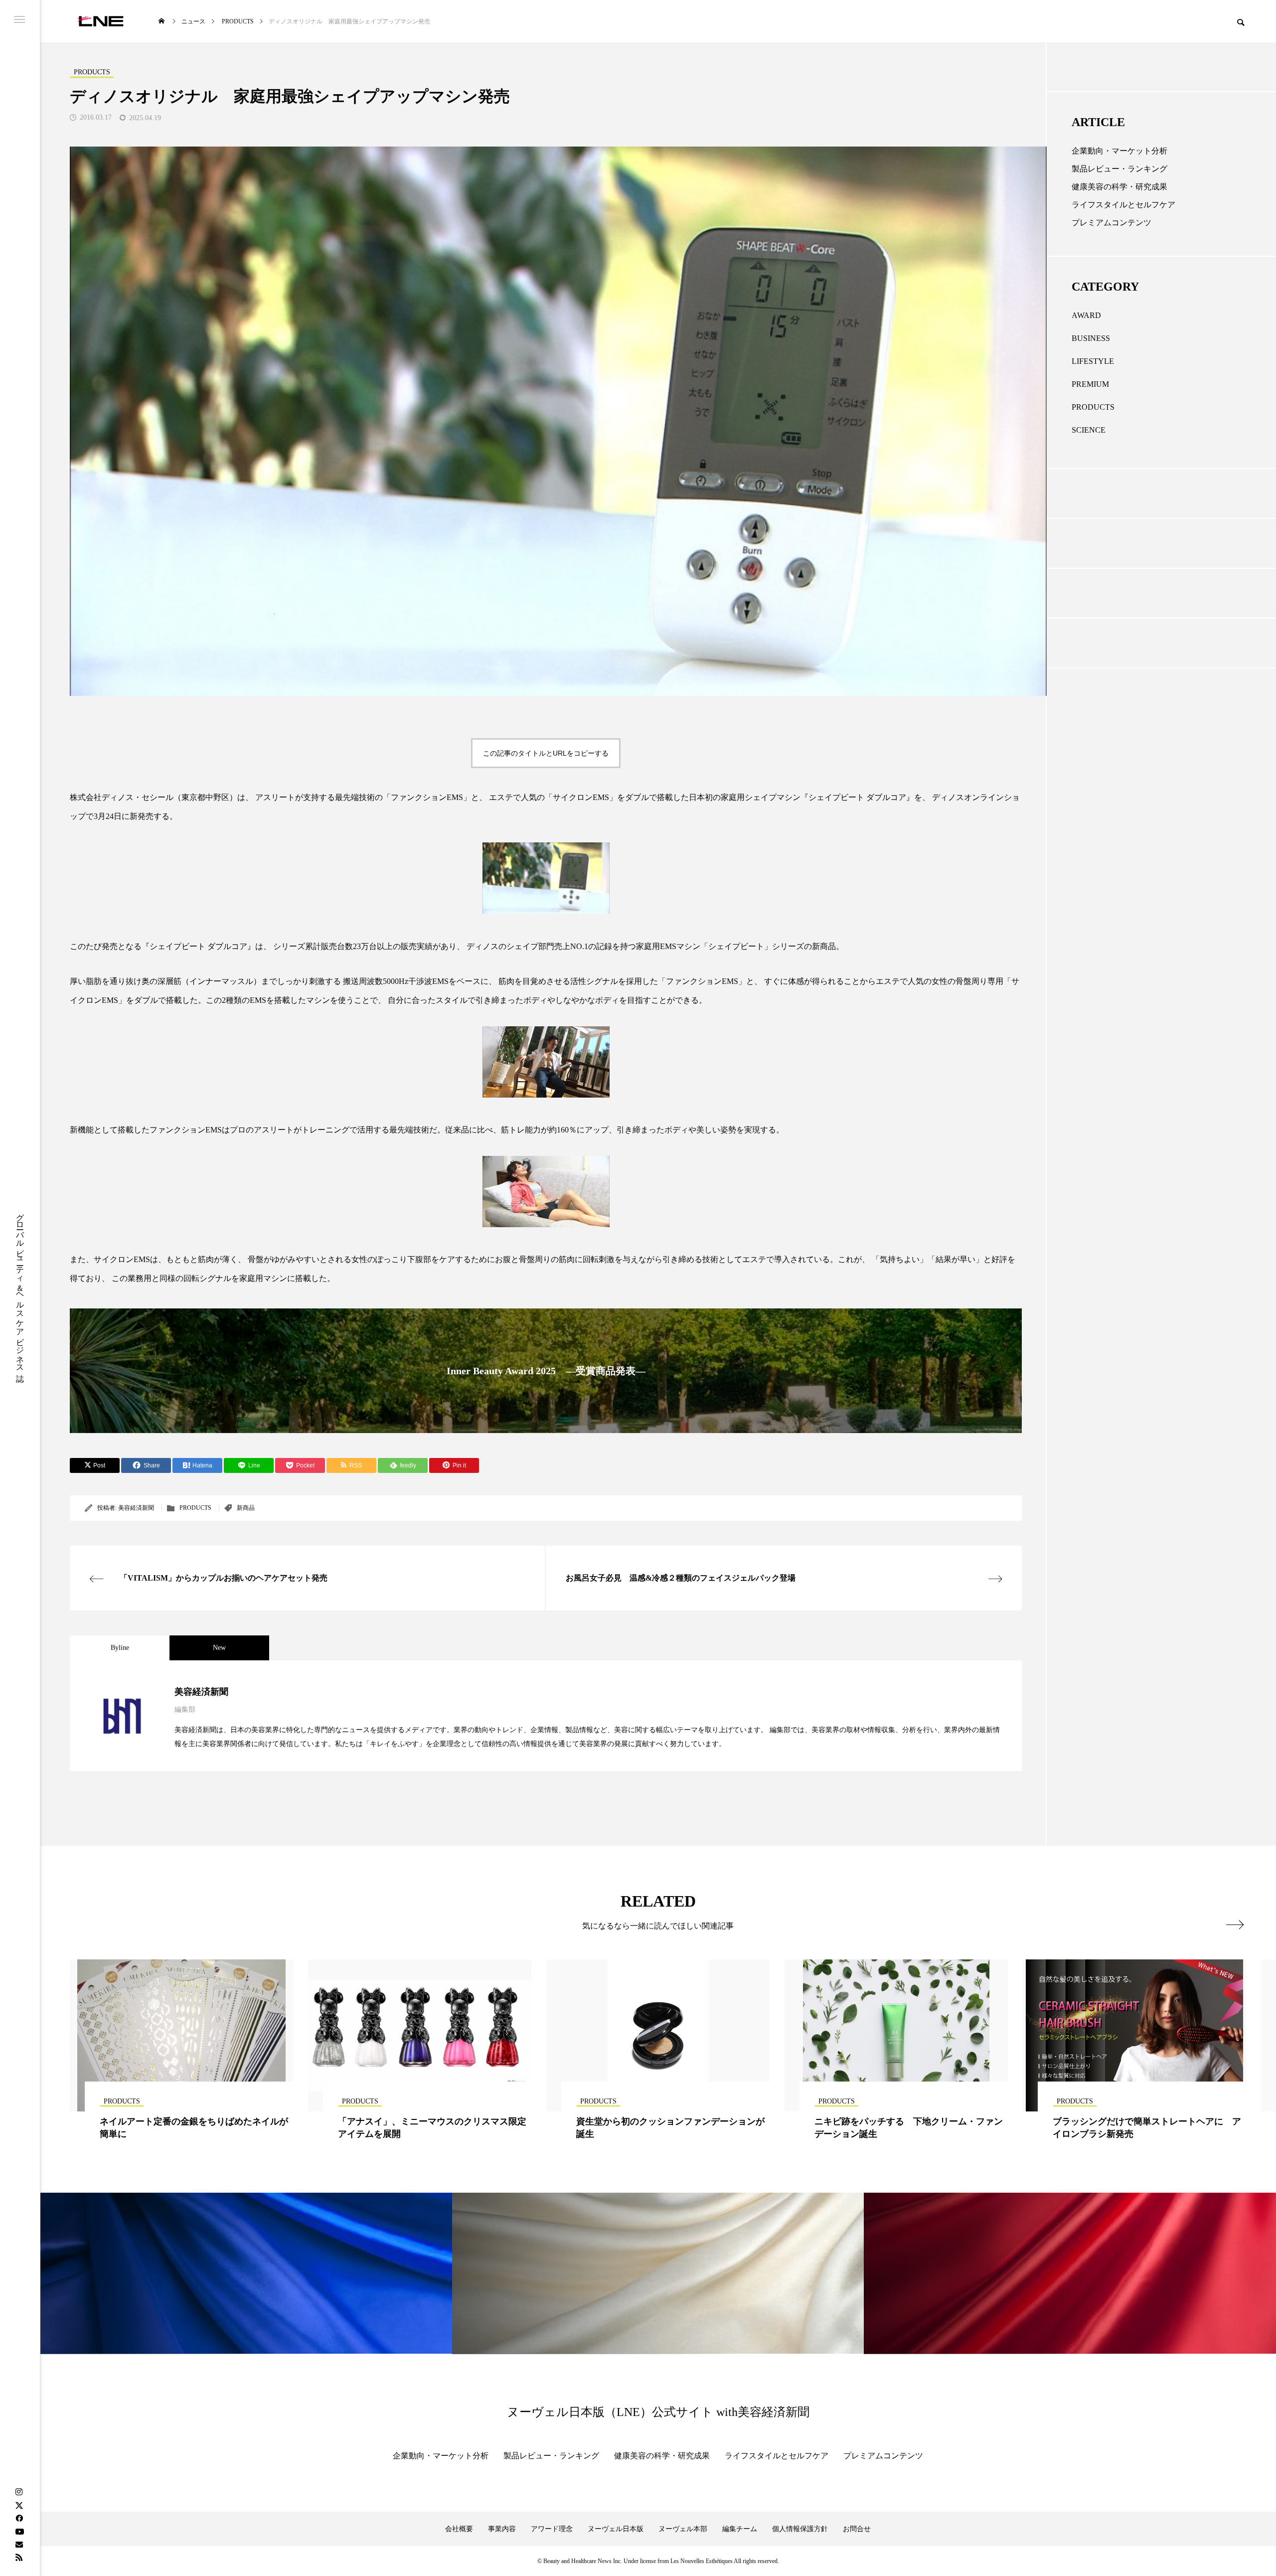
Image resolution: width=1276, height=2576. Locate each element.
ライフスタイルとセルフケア (1123, 205)
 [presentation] (1235, 1925)
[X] (19, 2505)
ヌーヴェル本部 (683, 2529)
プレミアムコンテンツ (1112, 223)
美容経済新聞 (136, 1508)
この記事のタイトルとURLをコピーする (546, 753)
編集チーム (740, 2529)
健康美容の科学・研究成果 (1119, 187)
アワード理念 (552, 2529)
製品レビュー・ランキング (1119, 169)
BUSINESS (1091, 338)
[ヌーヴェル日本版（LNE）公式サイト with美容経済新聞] (100, 21)
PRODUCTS (195, 1508)
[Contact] (19, 2544)
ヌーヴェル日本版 (616, 2529)
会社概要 (459, 2529)
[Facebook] (19, 2518)
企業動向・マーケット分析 (1119, 151)
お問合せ (857, 2529)
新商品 (246, 1508)
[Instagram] (19, 2492)
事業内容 (502, 2529)
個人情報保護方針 (800, 2529)
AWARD (1086, 315)
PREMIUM (1090, 384)
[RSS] (19, 2557)
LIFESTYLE (1093, 361)
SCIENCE (1089, 430)
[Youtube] (19, 2531)
